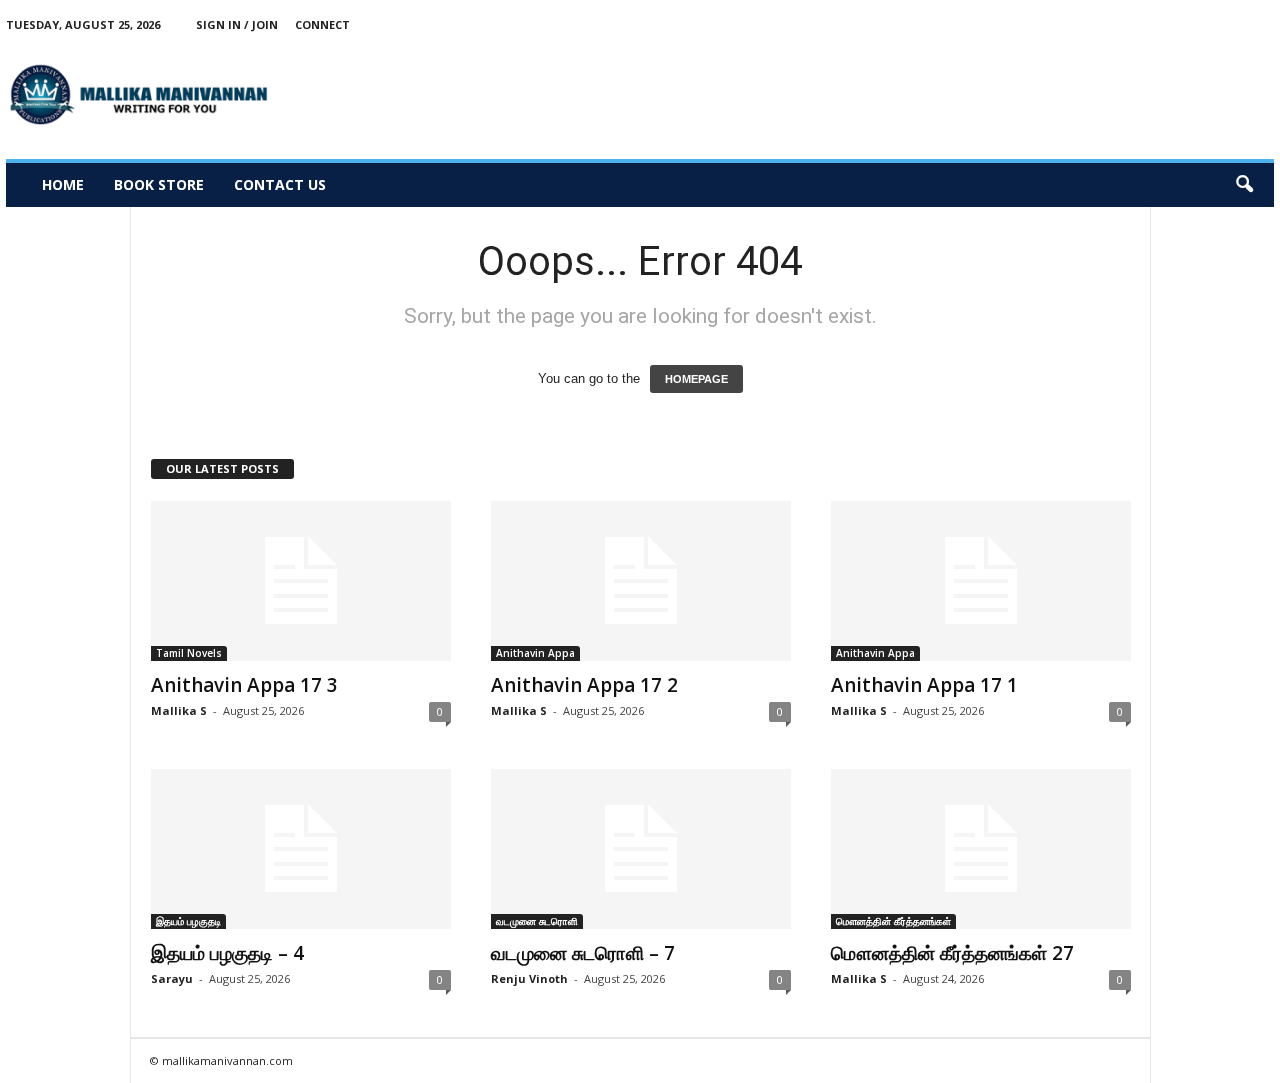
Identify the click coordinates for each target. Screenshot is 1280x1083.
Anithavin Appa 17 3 (244, 685)
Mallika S (179, 710)
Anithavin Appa (535, 653)
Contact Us (280, 184)
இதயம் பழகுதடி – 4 (227, 953)
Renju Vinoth (529, 978)
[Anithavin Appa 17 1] (981, 581)
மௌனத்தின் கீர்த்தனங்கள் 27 (952, 953)
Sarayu (172, 978)
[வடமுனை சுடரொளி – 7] (641, 849)
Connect (322, 24)
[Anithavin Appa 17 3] (301, 581)
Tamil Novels (189, 653)
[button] (1244, 185)
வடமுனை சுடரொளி (537, 921)
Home (63, 184)
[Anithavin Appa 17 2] (641, 581)
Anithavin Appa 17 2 (584, 685)
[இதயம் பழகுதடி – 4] (301, 849)
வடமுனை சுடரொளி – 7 (583, 953)
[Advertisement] (910, 94)
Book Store (159, 184)
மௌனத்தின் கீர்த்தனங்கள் (893, 921)
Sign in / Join (237, 24)
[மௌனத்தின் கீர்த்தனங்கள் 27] (981, 849)
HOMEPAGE (696, 379)
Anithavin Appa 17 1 (924, 685)
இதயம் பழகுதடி (188, 921)
